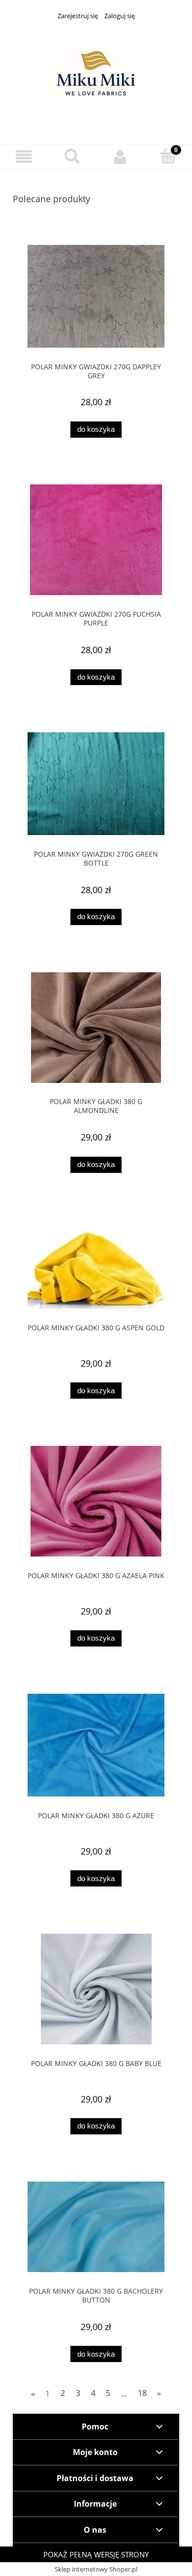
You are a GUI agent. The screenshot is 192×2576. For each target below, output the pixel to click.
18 (142, 2393)
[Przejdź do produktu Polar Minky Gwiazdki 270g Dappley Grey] (96, 296)
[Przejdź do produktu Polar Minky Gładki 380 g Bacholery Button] (96, 2227)
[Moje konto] (120, 157)
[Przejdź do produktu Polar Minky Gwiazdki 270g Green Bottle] (96, 784)
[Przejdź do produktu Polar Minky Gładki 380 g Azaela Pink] (96, 1501)
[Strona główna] (96, 77)
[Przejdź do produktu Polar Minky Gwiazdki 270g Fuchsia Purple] (96, 540)
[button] (24, 157)
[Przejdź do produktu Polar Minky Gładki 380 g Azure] (96, 1745)
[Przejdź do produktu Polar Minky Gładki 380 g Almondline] (96, 1028)
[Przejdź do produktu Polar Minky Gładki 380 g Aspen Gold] (96, 1264)
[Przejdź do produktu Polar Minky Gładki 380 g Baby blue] (96, 1989)
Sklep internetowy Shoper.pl (96, 2569)
